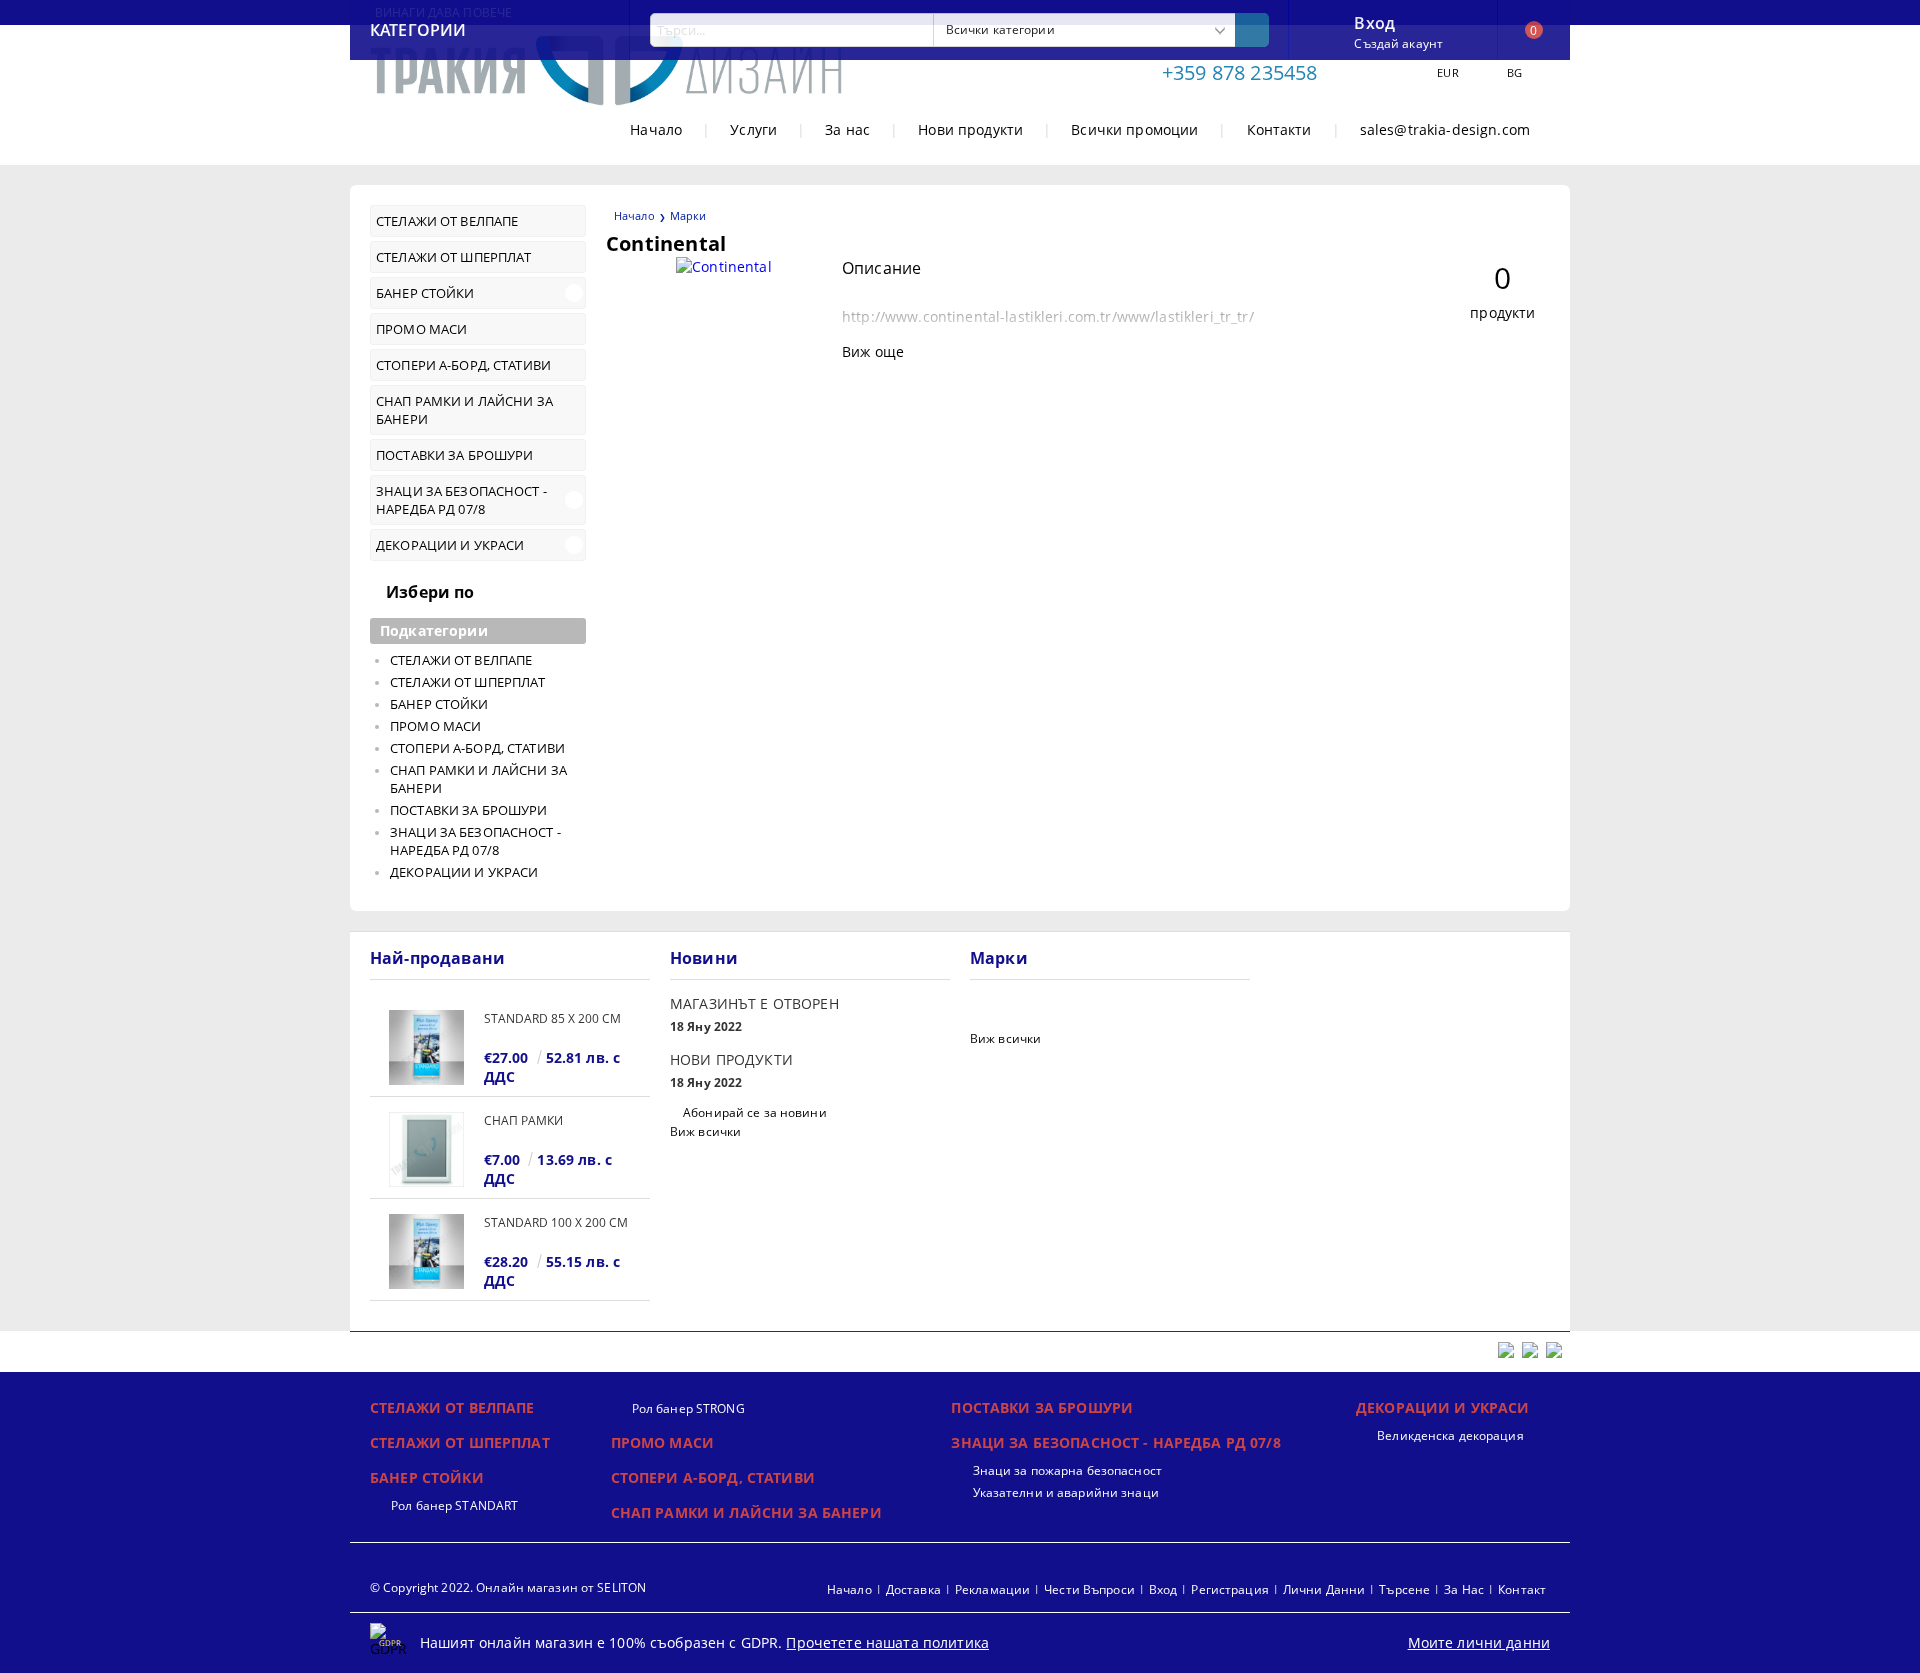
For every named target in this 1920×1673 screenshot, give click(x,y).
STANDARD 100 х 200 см (556, 1222)
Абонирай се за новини (755, 1112)
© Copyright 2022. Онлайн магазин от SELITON (508, 1587)
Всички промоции (1134, 129)
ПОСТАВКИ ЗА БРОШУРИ (1042, 1407)
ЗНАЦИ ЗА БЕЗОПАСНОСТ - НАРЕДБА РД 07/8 (1115, 1442)
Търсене (1404, 1589)
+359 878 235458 (1239, 72)
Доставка (913, 1589)
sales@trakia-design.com (1445, 129)
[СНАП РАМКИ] (427, 1149)
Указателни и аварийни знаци (1065, 1492)
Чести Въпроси (1089, 1589)
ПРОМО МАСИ (662, 1442)
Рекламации (992, 1589)
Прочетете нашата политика (887, 1642)
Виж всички (705, 1131)
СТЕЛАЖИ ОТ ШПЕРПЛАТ (460, 1442)
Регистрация (1229, 1589)
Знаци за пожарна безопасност (1067, 1470)
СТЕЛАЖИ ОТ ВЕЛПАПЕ (452, 1407)
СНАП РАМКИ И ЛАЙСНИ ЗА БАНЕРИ (746, 1512)
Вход (1374, 21)
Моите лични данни (1479, 1642)
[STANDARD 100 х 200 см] (427, 1251)
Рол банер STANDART (454, 1505)
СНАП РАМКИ (523, 1120)
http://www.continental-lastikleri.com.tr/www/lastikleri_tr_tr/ (1048, 316)
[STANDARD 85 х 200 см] (427, 1047)
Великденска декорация (1450, 1435)
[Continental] (724, 266)
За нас (847, 129)
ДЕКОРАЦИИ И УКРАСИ (1443, 1407)
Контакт (1522, 1589)
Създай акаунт (1398, 43)
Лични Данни (1324, 1589)
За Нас (1464, 1589)
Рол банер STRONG (688, 1408)
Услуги (753, 129)
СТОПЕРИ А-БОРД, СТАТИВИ (713, 1477)
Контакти (1279, 129)
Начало (656, 129)
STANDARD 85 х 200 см (552, 1018)
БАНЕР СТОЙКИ (427, 1477)
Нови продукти (970, 129)
